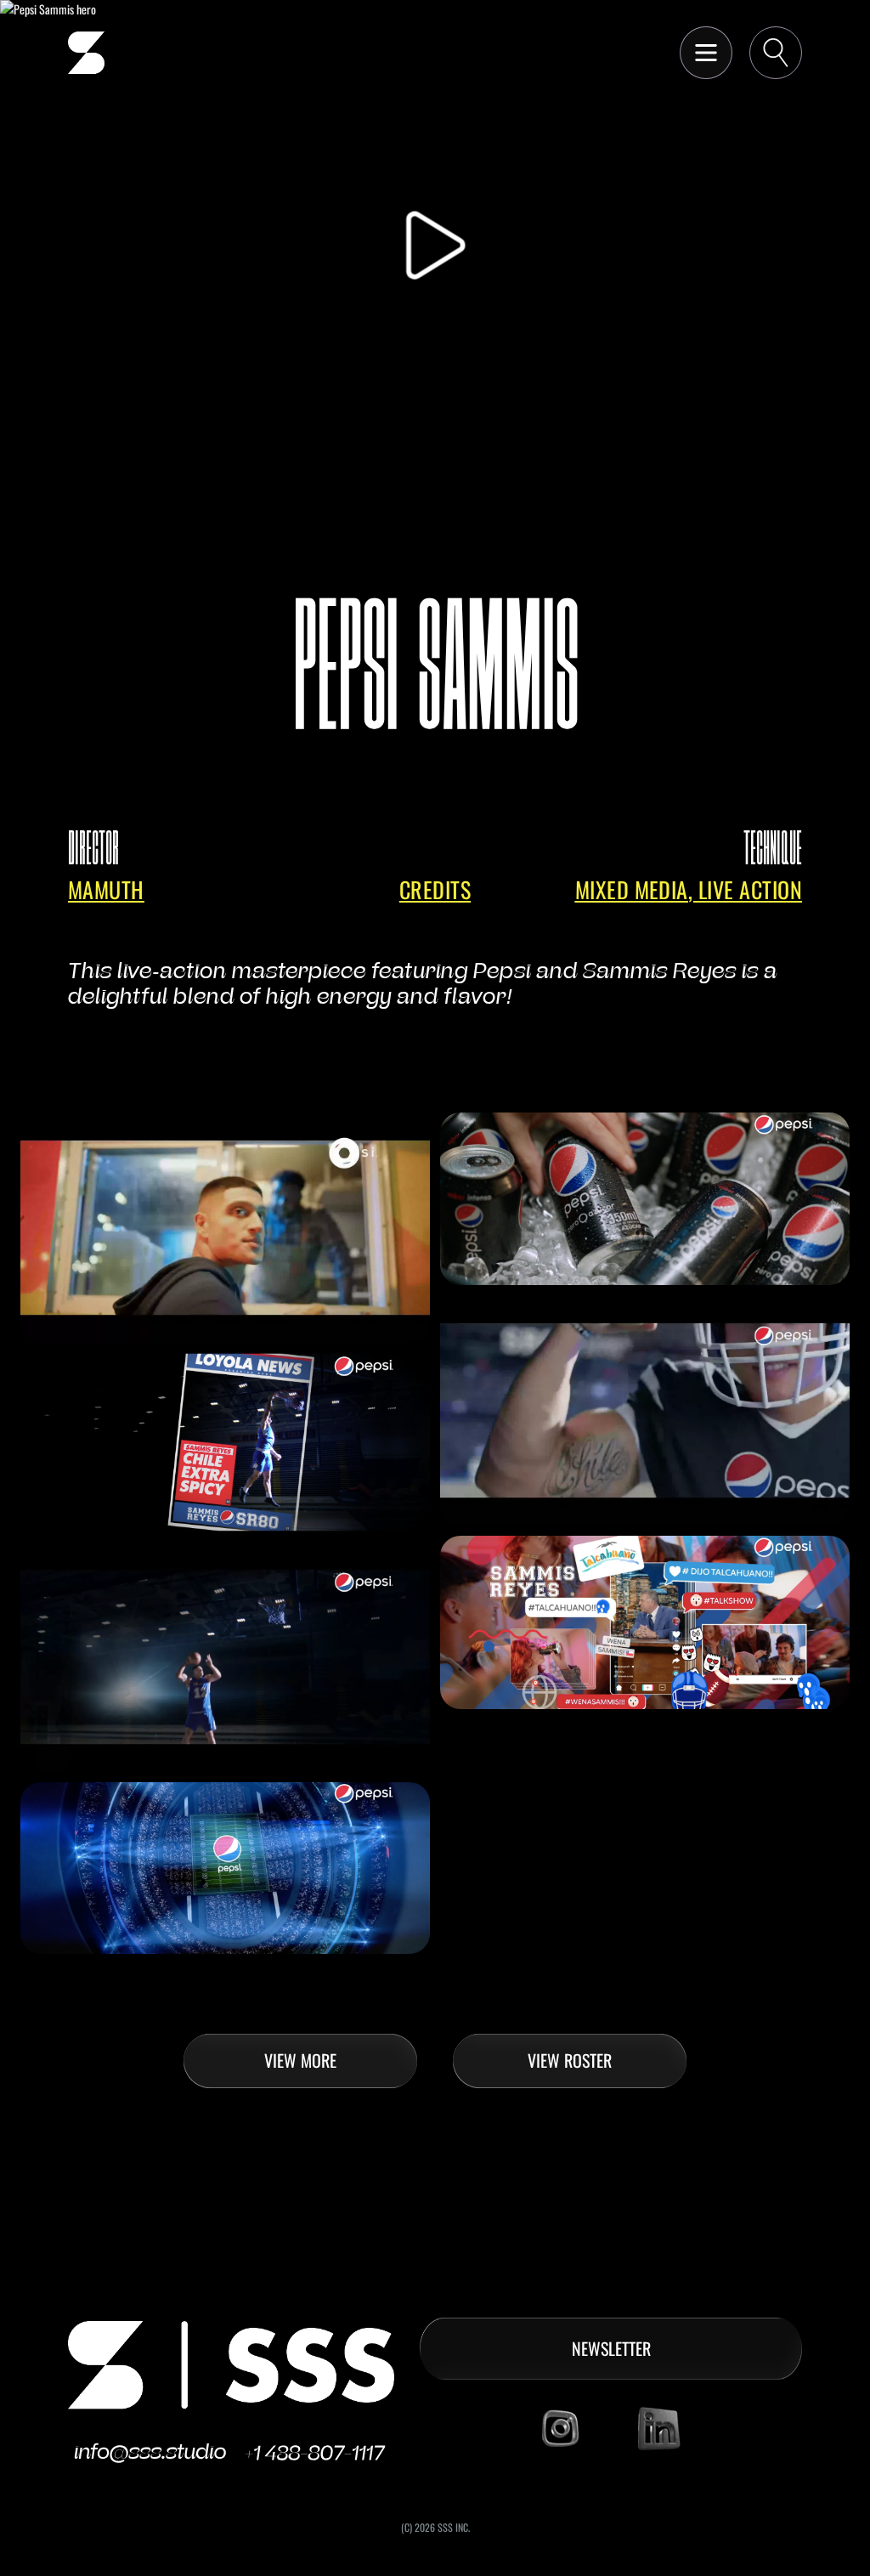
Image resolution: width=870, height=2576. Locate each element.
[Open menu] (706, 53)
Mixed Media (632, 889)
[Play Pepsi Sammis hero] (435, 245)
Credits (435, 889)
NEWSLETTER (611, 2348)
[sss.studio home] (86, 53)
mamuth (106, 889)
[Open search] (776, 53)
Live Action (750, 889)
